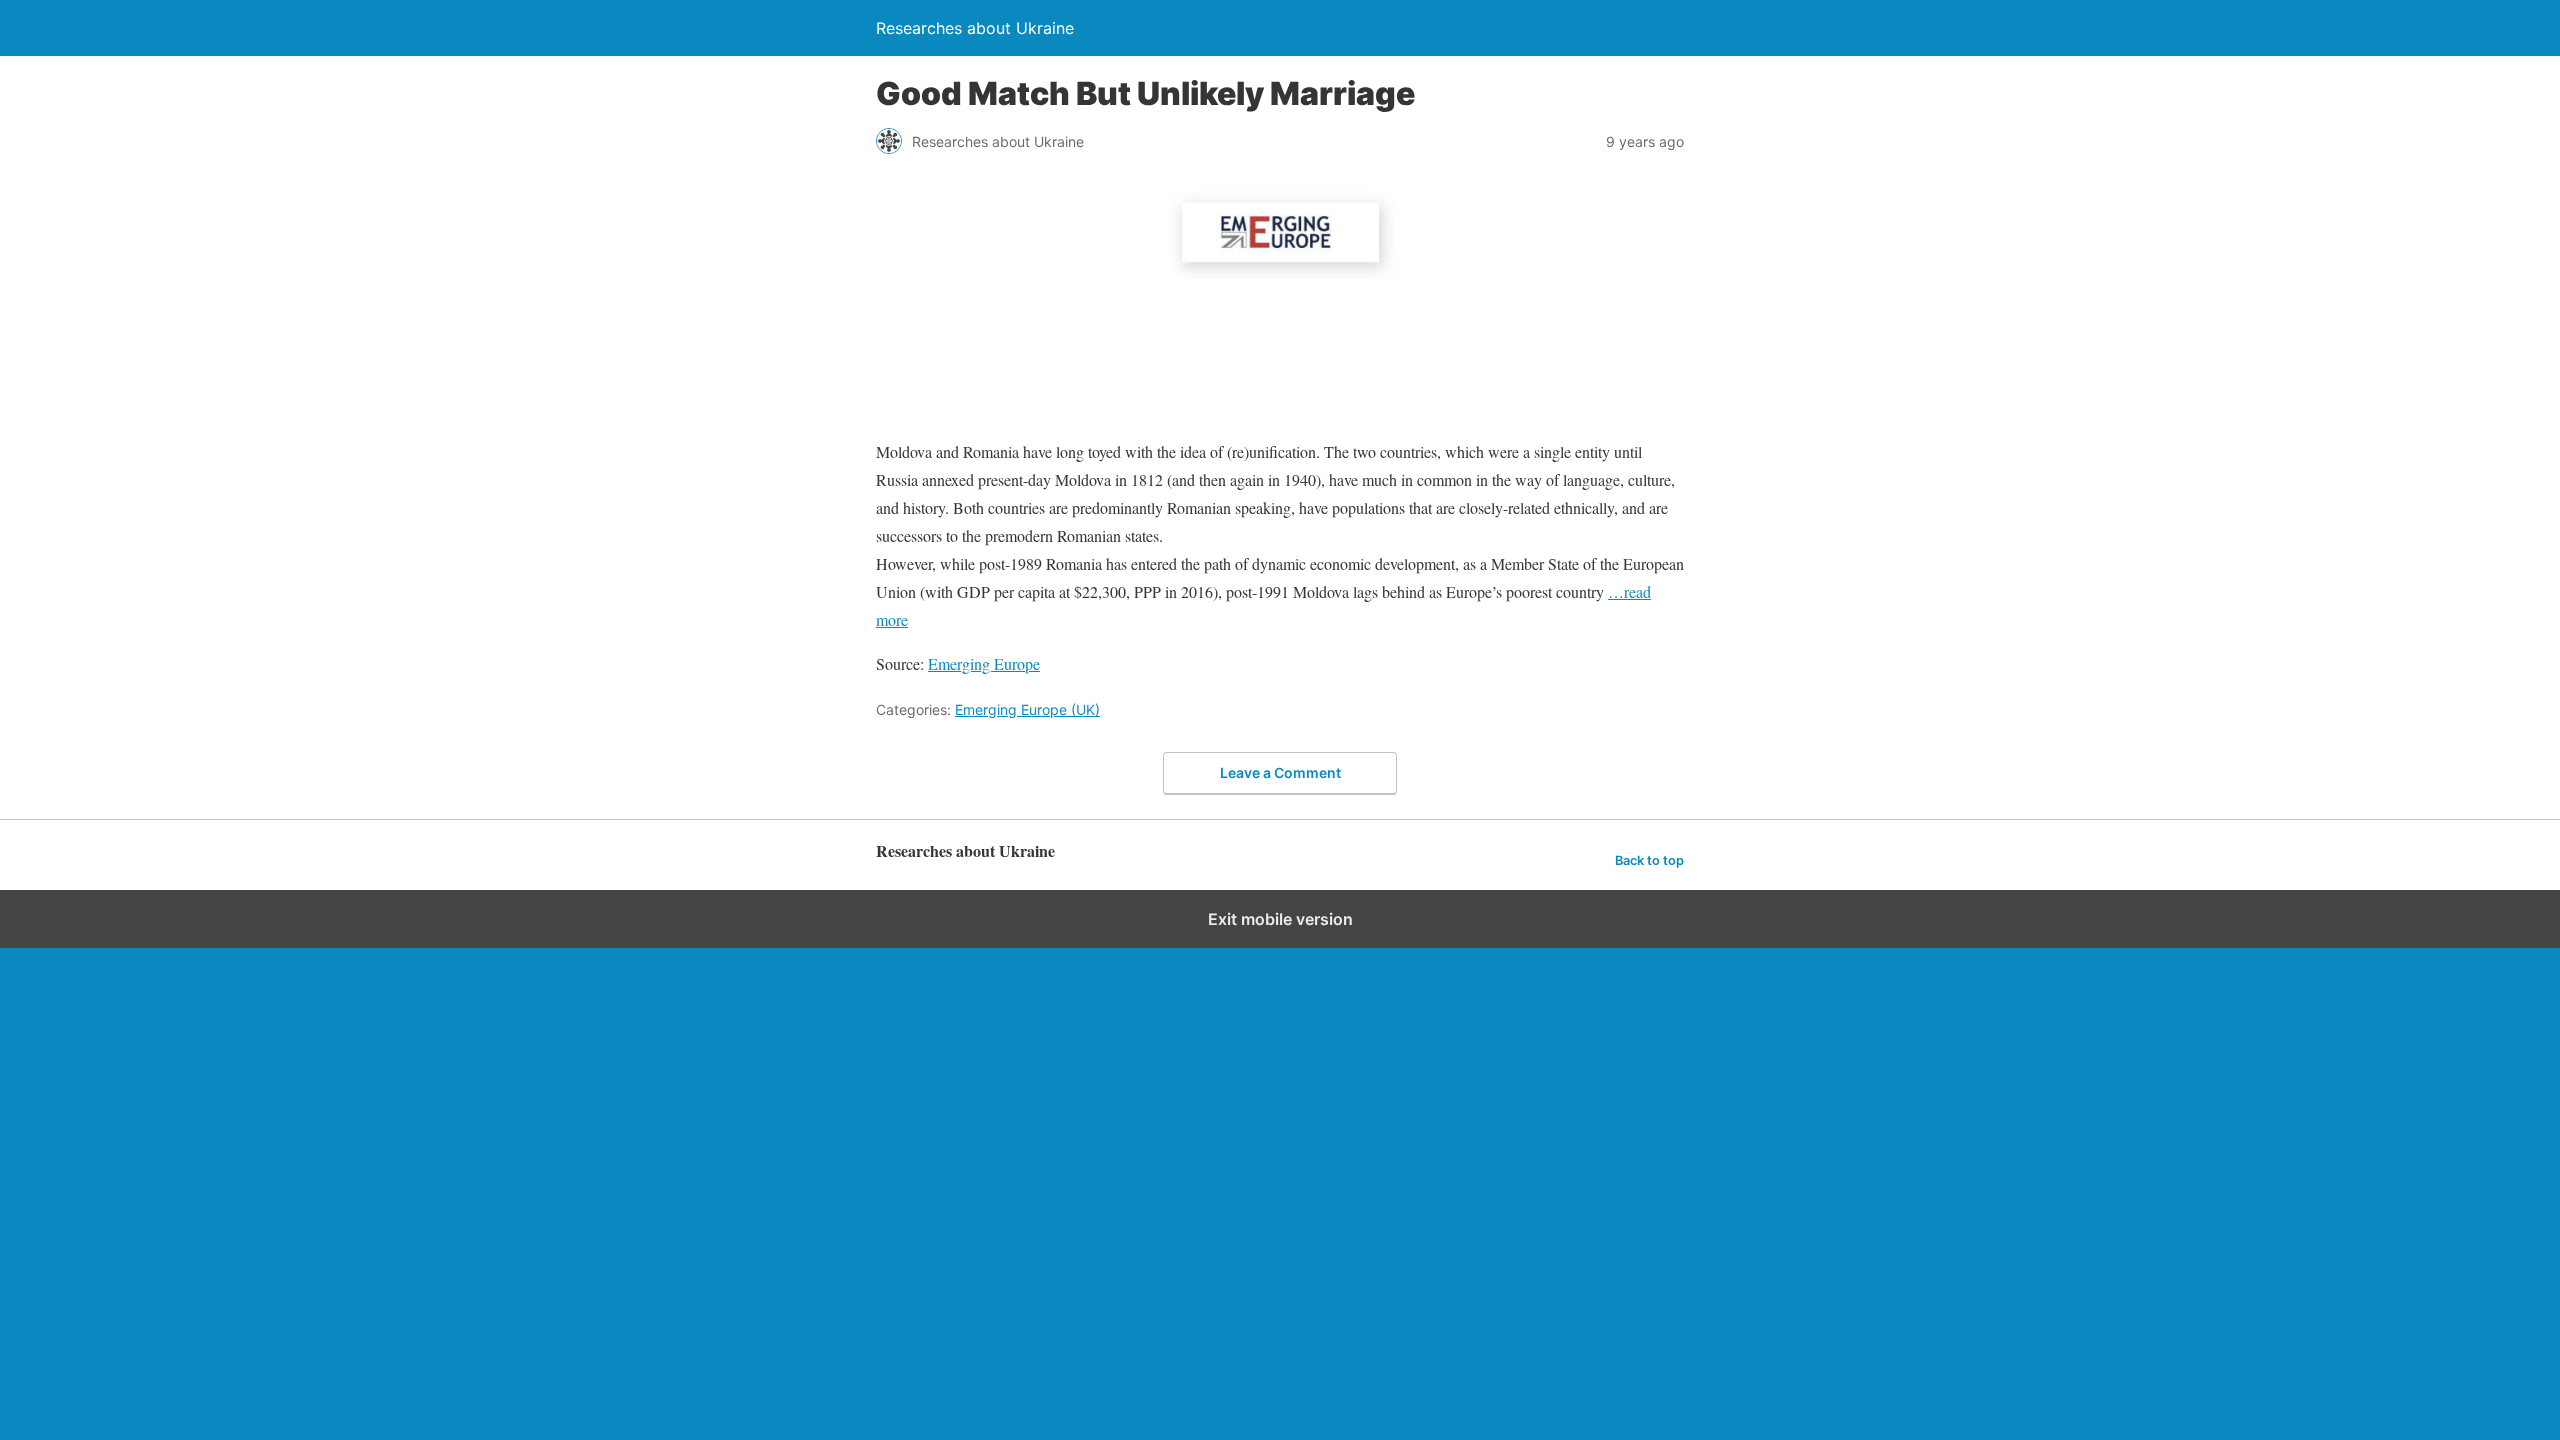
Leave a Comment (1280, 772)
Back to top (1649, 860)
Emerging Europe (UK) (1027, 709)
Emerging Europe (984, 663)
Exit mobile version (1280, 919)
